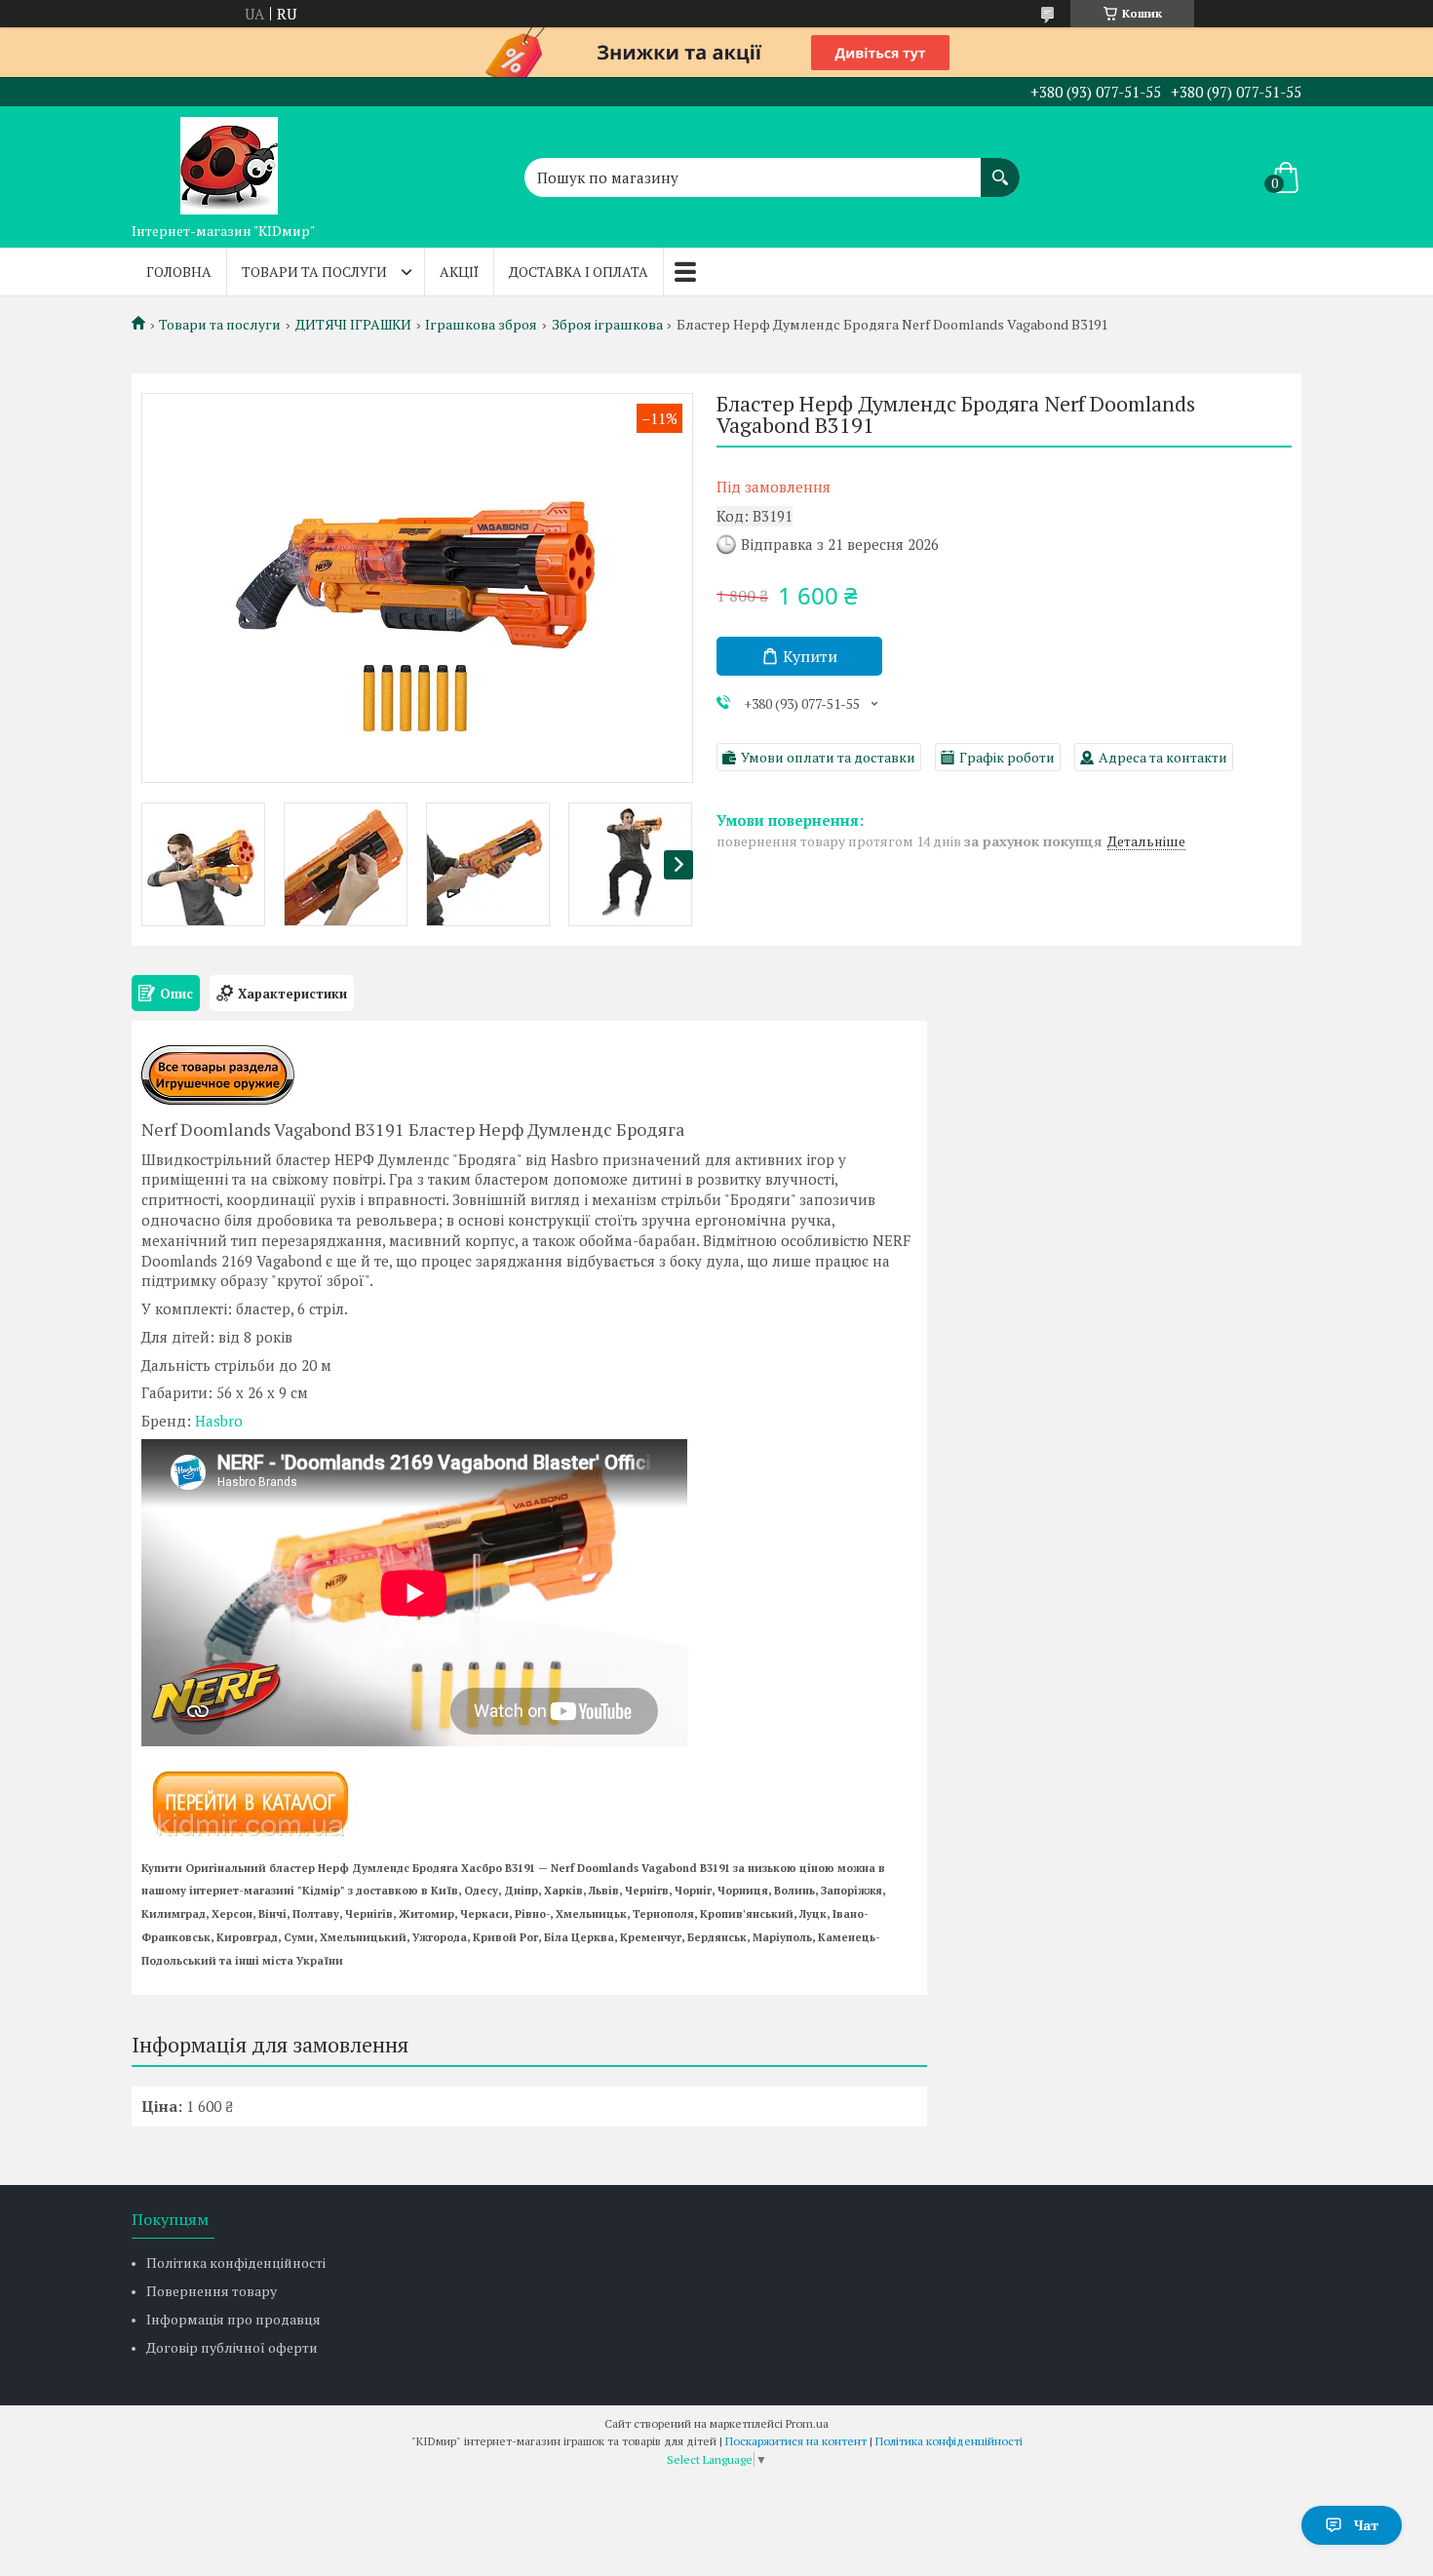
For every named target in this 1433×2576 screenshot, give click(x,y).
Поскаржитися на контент (796, 2441)
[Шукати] (1000, 168)
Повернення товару (212, 2291)
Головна (179, 272)
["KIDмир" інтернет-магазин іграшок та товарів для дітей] (229, 160)
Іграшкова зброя (481, 325)
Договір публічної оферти (232, 2347)
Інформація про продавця (233, 2319)
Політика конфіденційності (236, 2263)
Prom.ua (807, 2423)
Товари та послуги (314, 272)
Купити (810, 656)
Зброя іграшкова (607, 325)
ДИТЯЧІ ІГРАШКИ (353, 325)
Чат (1366, 2525)
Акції (459, 272)
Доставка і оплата (579, 272)
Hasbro (219, 1421)
